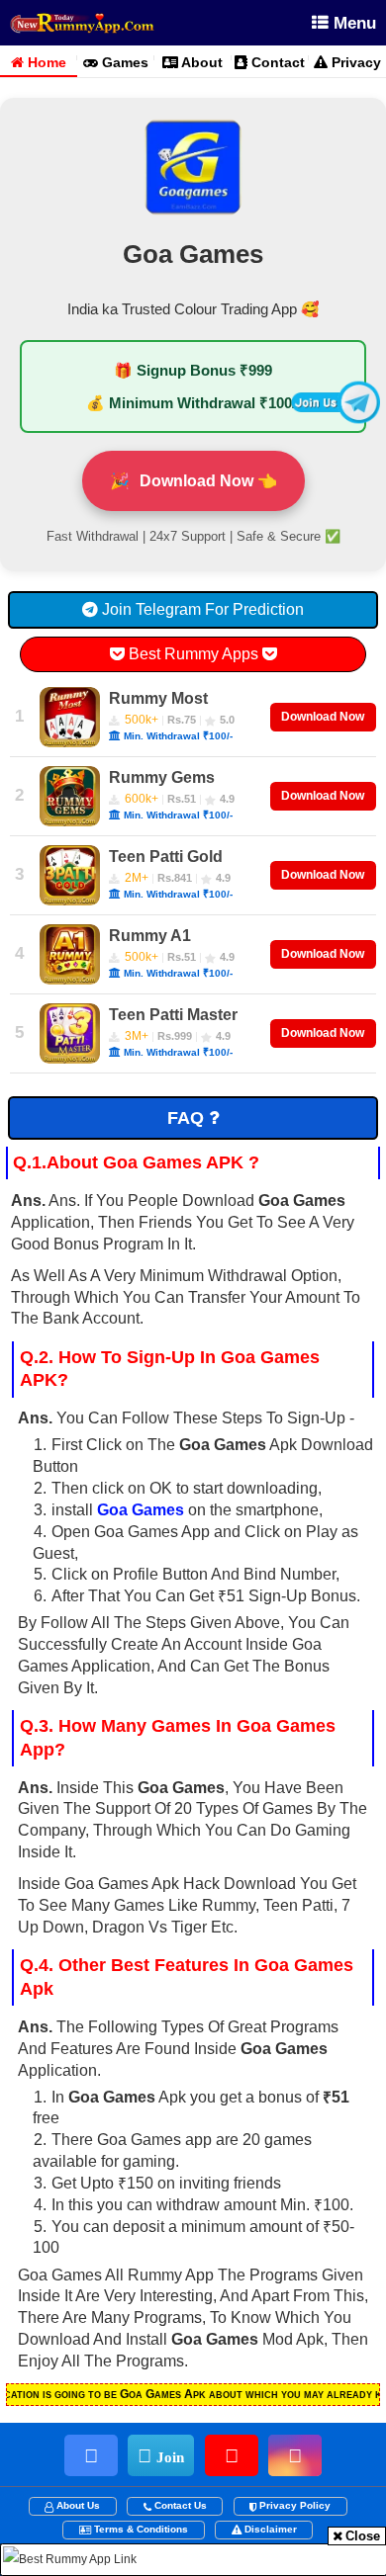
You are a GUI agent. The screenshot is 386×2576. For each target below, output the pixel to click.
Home (39, 58)
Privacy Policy (295, 2505)
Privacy (347, 58)
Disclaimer (271, 2529)
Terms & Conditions (141, 2529)
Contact (276, 58)
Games (123, 58)
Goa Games (141, 1510)
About (200, 58)
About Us (78, 2505)
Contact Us (181, 2505)
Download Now (323, 717)
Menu (352, 23)
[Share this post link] (270, 23)
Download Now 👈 (193, 481)
